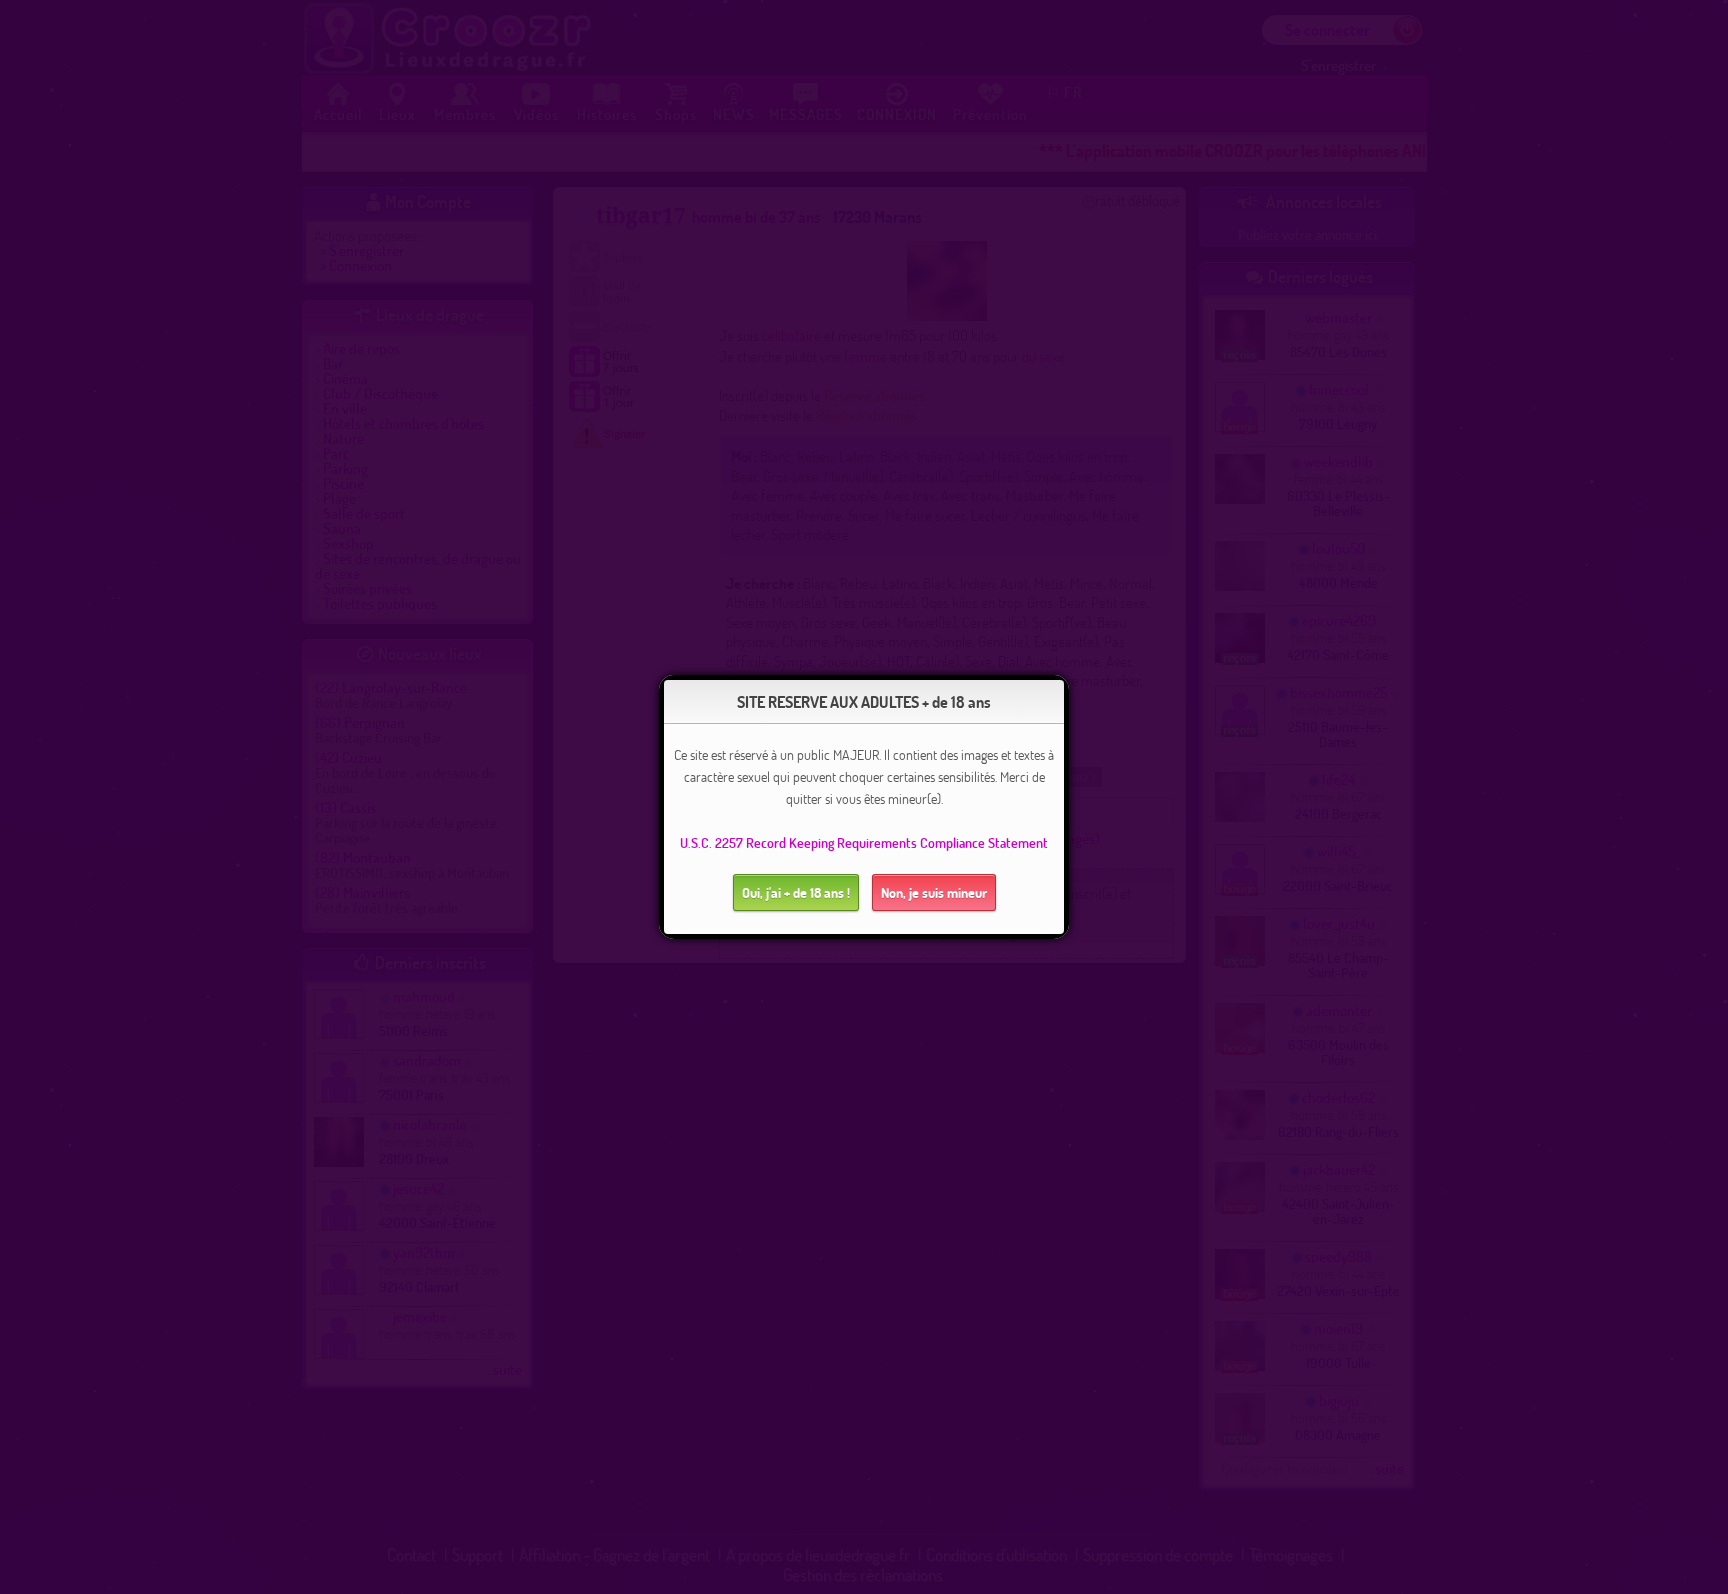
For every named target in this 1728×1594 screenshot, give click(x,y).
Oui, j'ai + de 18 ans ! (796, 892)
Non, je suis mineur (934, 892)
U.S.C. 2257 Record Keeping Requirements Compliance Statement (864, 842)
